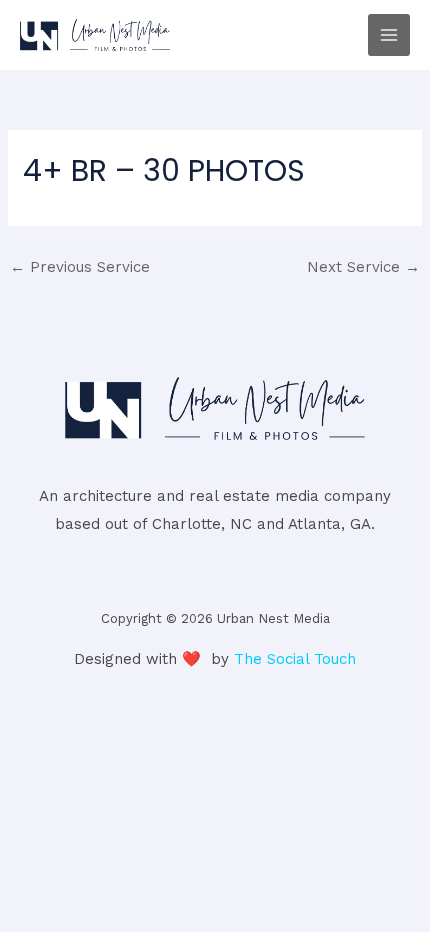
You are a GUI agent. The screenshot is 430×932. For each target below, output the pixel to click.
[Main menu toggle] (389, 35)
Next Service (363, 267)
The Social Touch (295, 659)
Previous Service (80, 267)
